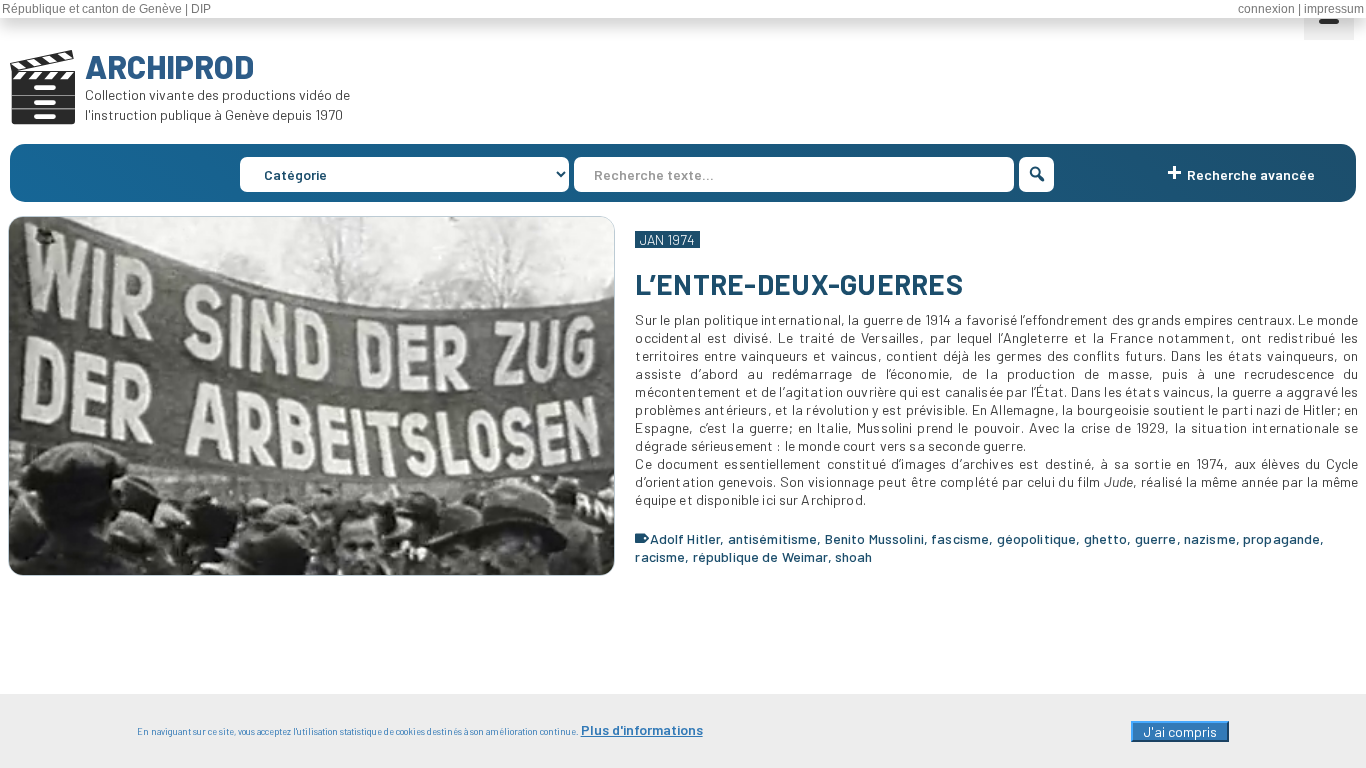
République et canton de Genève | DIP (106, 9)
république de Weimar (760, 556)
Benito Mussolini (874, 538)
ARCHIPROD (169, 66)
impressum (1334, 9)
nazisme (1210, 538)
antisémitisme (773, 538)
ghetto (1106, 538)
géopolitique (1037, 538)
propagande (1281, 538)
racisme (660, 556)
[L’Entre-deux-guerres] (312, 396)
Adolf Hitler (685, 538)
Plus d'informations (642, 729)
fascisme (960, 538)
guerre (1156, 538)
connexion (1266, 9)
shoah (854, 556)
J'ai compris (1180, 731)
